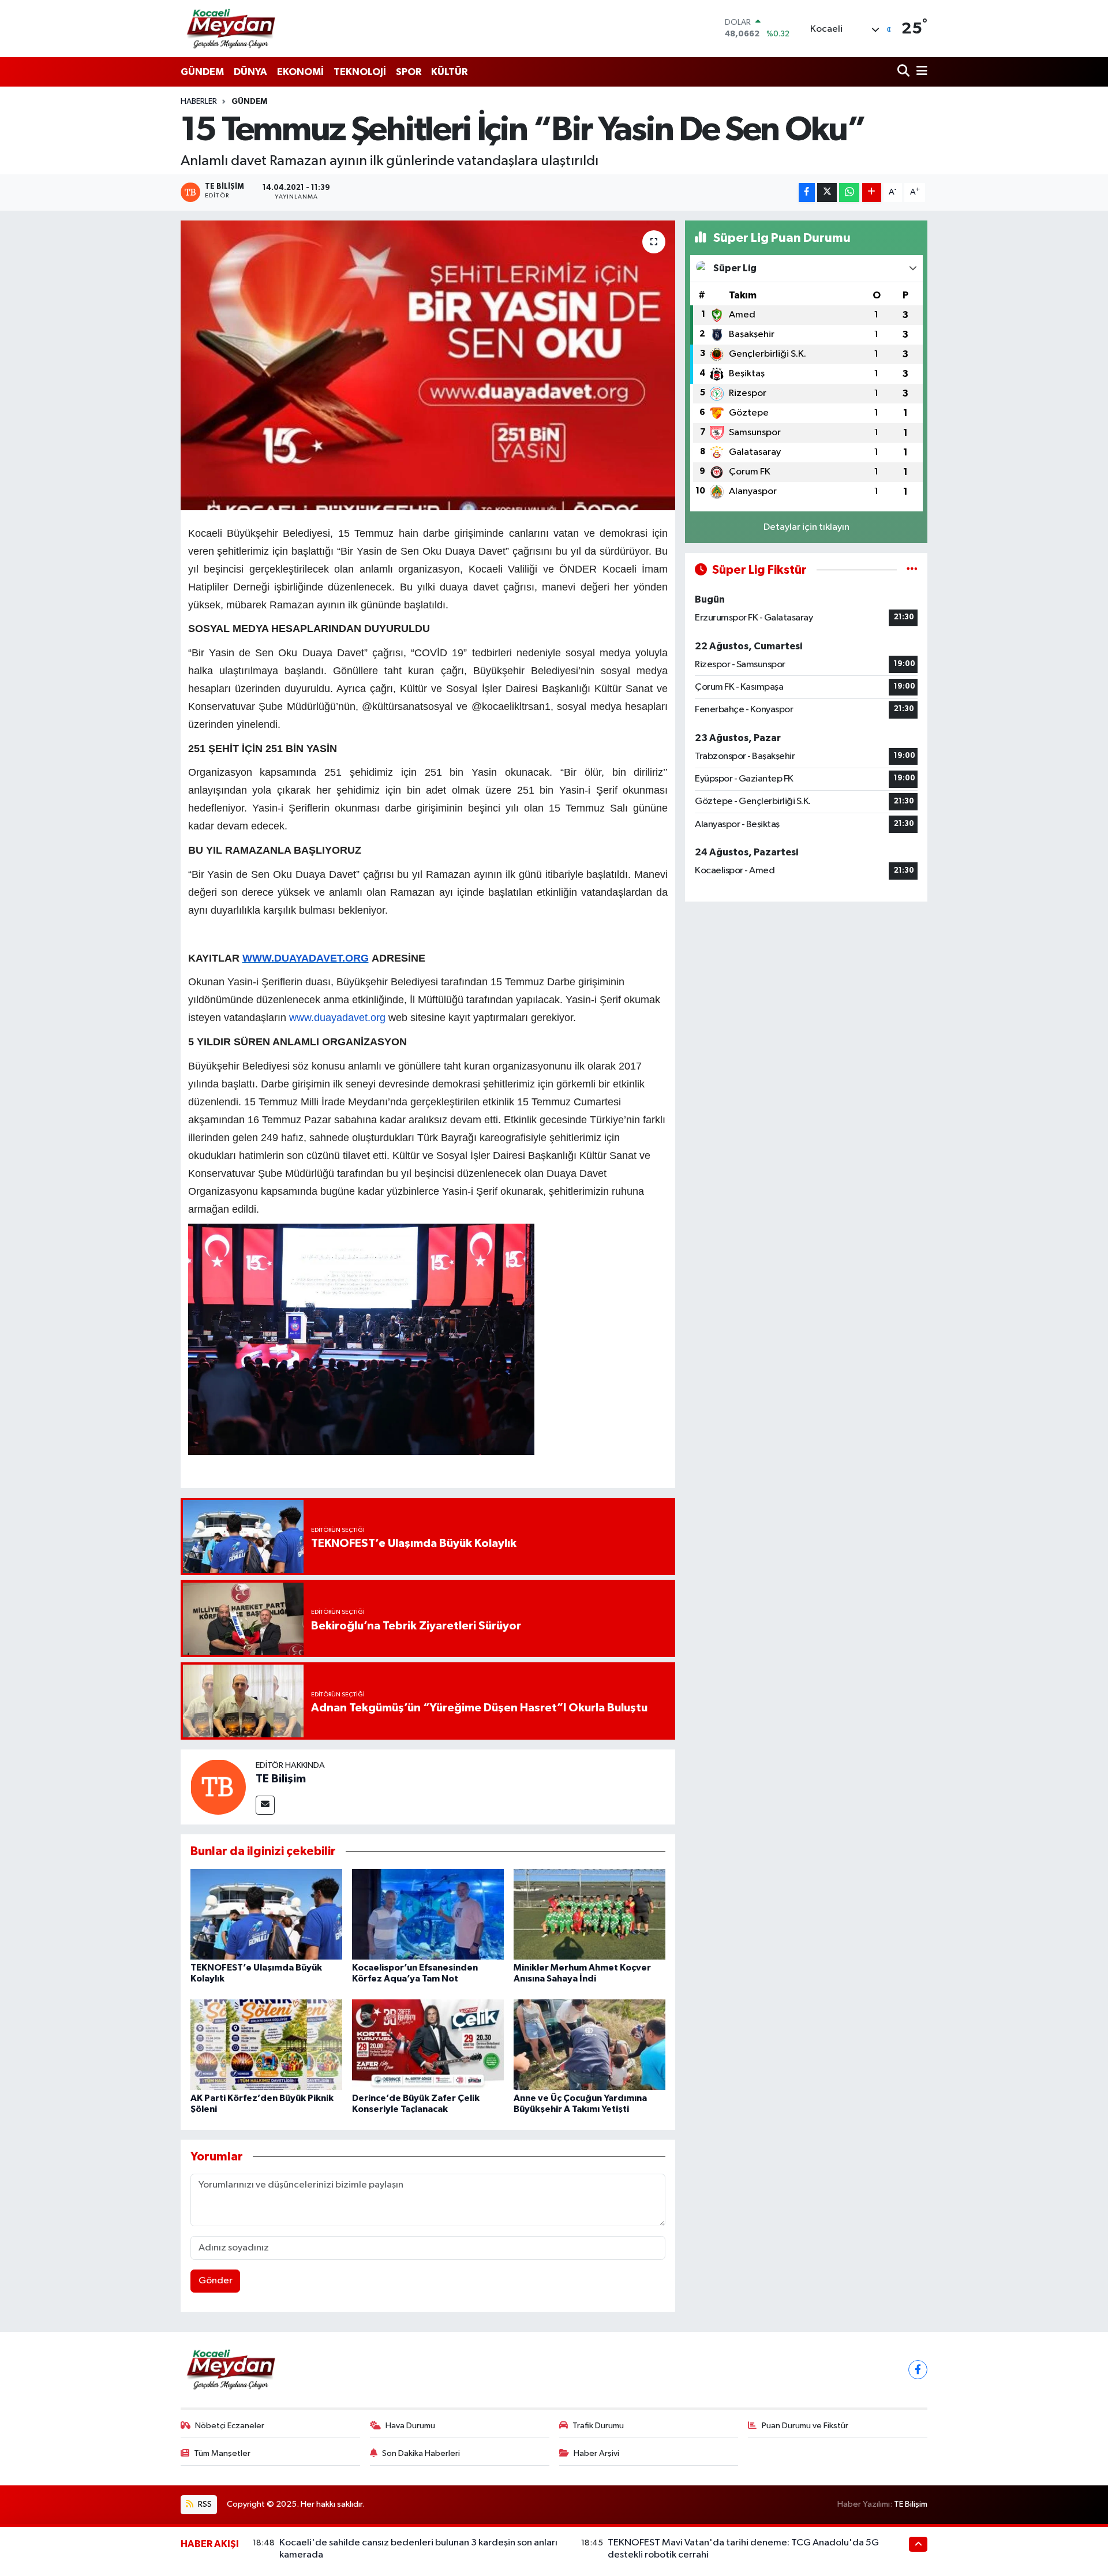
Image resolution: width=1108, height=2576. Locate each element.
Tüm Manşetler (222, 2453)
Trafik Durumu (598, 2426)
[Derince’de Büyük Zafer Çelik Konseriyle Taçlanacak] (428, 2044)
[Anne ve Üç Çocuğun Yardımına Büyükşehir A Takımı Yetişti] (589, 2044)
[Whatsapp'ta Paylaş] (849, 192)
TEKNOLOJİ (360, 72)
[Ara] (905, 72)
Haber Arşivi (596, 2453)
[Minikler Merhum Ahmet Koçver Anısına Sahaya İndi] (589, 1914)
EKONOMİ (300, 72)
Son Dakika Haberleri (421, 2453)
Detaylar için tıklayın (806, 527)
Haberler (199, 102)
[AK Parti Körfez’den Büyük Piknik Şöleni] (266, 2044)
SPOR (409, 72)
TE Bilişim (281, 1779)
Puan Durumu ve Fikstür (805, 2426)
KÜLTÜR (449, 72)
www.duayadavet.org (337, 1018)
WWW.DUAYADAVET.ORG (306, 958)
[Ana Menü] (920, 72)
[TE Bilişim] (218, 1787)
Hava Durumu (410, 2426)
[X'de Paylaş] (827, 192)
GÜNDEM (202, 72)
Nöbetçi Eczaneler (230, 2426)
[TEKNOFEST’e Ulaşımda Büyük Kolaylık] (266, 1914)
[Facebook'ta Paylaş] (807, 192)
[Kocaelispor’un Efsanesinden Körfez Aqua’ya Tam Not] (428, 1914)
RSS (204, 2504)
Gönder (216, 2281)
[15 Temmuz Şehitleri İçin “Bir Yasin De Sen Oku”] (428, 365)
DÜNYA (250, 72)
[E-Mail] (265, 1805)
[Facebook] (918, 2370)
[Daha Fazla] (872, 192)
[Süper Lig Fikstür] (912, 570)
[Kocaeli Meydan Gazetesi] (232, 28)
